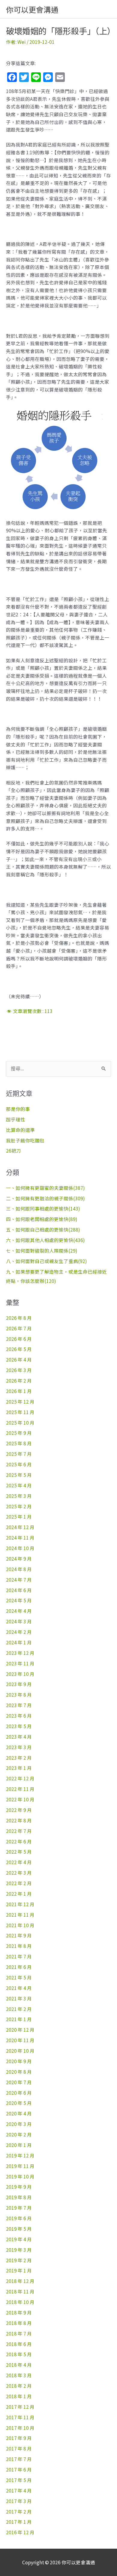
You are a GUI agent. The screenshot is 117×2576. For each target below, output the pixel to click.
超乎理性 (16, 1119)
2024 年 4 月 (19, 1611)
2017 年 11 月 (20, 2417)
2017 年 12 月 (20, 2407)
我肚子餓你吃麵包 (25, 1140)
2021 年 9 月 (19, 1935)
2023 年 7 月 (19, 1705)
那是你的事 (18, 1109)
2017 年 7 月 (19, 2459)
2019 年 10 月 (20, 2176)
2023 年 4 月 (19, 1737)
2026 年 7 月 (19, 1328)
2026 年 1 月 (19, 1391)
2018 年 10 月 (20, 2302)
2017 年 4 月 (19, 2490)
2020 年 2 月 (19, 2134)
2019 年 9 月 (19, 2187)
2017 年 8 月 (19, 2448)
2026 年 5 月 (19, 1349)
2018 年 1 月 (19, 2396)
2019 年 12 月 (20, 2155)
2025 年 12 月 (20, 1401)
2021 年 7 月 (19, 1956)
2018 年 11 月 (20, 2291)
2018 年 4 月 (19, 2365)
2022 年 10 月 (20, 1799)
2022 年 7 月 (19, 1831)
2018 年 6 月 (19, 2344)
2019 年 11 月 (20, 2166)
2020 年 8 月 (19, 2072)
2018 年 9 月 (19, 2312)
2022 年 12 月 (20, 1778)
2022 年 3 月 (19, 1873)
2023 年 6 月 (19, 1716)
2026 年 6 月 (19, 1339)
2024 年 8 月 (19, 1569)
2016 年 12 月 (20, 2532)
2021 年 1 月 (19, 2019)
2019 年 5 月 (19, 2229)
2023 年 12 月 (20, 1653)
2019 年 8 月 (19, 2197)
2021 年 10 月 (20, 1925)
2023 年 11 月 (20, 1663)
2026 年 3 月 (19, 1370)
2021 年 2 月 (19, 2009)
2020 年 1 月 (19, 2145)
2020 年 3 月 (19, 2124)
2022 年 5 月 (19, 1852)
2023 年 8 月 (19, 1695)
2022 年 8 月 (19, 1820)
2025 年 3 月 (19, 1496)
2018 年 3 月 (19, 2375)
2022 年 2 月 (19, 1883)
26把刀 (13, 1150)
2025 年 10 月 (20, 1423)
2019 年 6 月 (19, 2218)
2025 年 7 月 (19, 1454)
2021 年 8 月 (19, 1946)
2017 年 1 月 (19, 2522)
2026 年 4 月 (19, 1359)
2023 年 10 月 (20, 1674)
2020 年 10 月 (20, 2051)
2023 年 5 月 (19, 1726)
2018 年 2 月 (19, 2386)
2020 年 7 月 (19, 2082)
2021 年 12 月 (20, 1904)
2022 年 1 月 (19, 1894)
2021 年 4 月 (19, 1988)
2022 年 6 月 (19, 1841)
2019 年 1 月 (19, 2270)
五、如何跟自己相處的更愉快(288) (43, 1229)
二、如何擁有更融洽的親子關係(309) (45, 1198)
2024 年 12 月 (20, 1527)
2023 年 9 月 (19, 1684)
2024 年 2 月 (19, 1632)
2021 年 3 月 (19, 1998)
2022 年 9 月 (19, 1810)
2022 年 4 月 (19, 1862)
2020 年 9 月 (19, 2061)
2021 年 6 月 (19, 1967)
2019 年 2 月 (19, 2260)
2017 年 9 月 (19, 2438)
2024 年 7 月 (19, 1580)
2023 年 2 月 (19, 1758)
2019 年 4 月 (19, 2239)
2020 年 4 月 (19, 2113)
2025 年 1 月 (19, 1516)
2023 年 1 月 (19, 1768)
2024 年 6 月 (19, 1590)
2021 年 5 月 (19, 1977)
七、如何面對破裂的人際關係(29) (42, 1250)
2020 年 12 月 (20, 2030)
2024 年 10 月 (20, 1548)
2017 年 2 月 (19, 2511)
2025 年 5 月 (19, 1475)
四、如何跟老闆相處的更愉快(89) (42, 1219)
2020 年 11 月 (20, 2040)
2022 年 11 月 (20, 1789)
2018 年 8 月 (19, 2323)
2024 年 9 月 (19, 1559)
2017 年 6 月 (19, 2469)
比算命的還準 (20, 1130)
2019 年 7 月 (19, 2208)
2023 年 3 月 (19, 1747)
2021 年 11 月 (20, 1915)
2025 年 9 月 (19, 1433)
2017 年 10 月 (20, 2428)
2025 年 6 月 (19, 1464)
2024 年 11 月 (20, 1537)
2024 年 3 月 (19, 1621)
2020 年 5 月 (19, 2103)
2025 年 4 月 (19, 1485)
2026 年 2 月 (19, 1380)
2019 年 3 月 (19, 2250)
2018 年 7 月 (19, 2333)
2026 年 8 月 (19, 1318)
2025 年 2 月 (19, 1506)
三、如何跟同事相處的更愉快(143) (43, 1208)
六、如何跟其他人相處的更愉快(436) (45, 1240)
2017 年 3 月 (19, 2501)
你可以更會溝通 (32, 9)
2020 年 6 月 (19, 2093)
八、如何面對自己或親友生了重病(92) (46, 1261)
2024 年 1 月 (19, 1642)
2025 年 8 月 (19, 1443)
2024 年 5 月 (19, 1600)
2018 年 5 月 (19, 2354)
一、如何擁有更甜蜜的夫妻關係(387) (45, 1188)
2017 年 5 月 (19, 2480)
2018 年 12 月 (20, 2281)
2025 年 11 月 (20, 1412)
